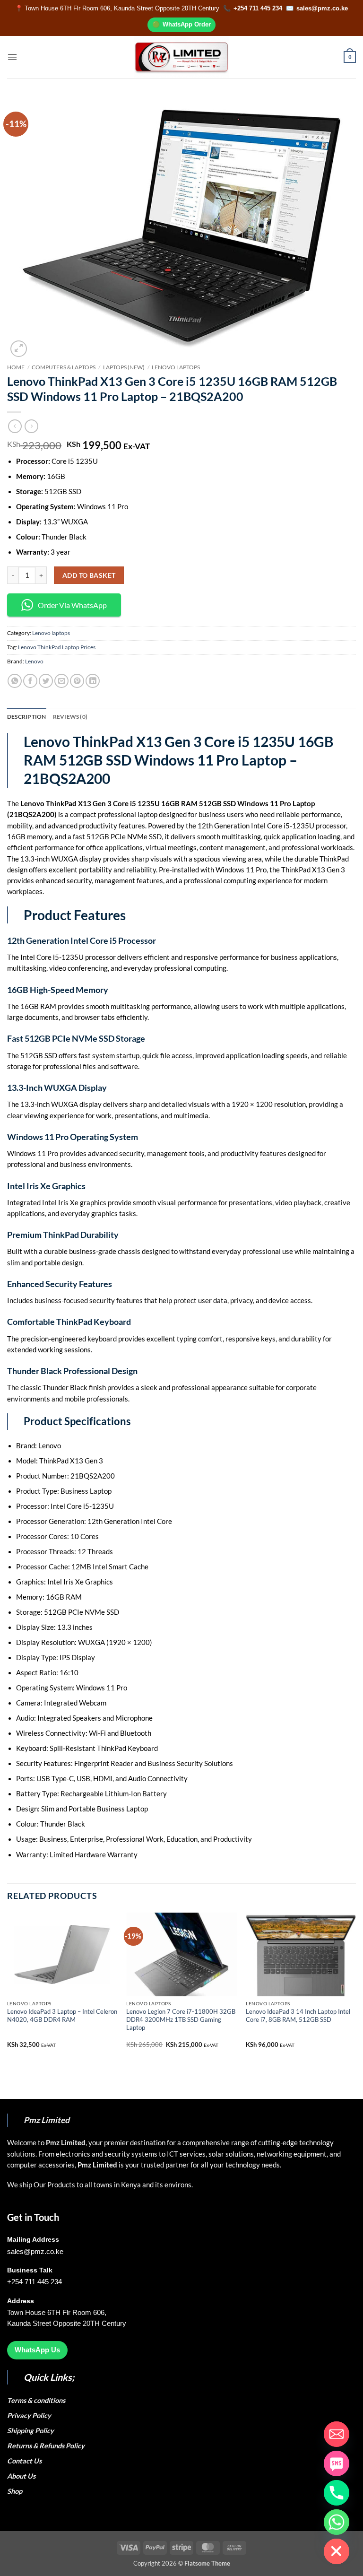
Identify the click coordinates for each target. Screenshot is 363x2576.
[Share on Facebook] (30, 681)
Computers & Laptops (64, 367)
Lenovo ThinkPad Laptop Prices (57, 647)
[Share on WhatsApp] (15, 681)
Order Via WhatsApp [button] (72, 605)
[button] (12, 57)
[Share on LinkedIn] (93, 681)
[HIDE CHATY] (337, 2551)
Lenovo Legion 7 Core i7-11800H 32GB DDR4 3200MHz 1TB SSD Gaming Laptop (181, 2019)
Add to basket (89, 575)
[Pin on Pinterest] (77, 681)
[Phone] (337, 2493)
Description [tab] (27, 717)
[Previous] (8, 1988)
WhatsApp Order (187, 24)
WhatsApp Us (37, 2350)
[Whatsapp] (337, 2522)
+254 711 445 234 (258, 8)
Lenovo (34, 661)
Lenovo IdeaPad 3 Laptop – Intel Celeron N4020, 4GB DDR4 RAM (62, 2015)
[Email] (337, 2434)
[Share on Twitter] (46, 681)
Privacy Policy (29, 2415)
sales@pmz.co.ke (322, 8)
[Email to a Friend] (61, 681)
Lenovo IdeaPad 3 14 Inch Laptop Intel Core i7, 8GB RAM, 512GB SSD (298, 2015)
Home (16, 367)
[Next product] (15, 426)
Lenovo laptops (176, 367)
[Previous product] (31, 426)
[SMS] (337, 2463)
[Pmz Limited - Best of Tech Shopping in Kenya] (181, 57)
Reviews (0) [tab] (70, 717)
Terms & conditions (38, 2400)
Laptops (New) (124, 367)
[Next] (355, 1988)
